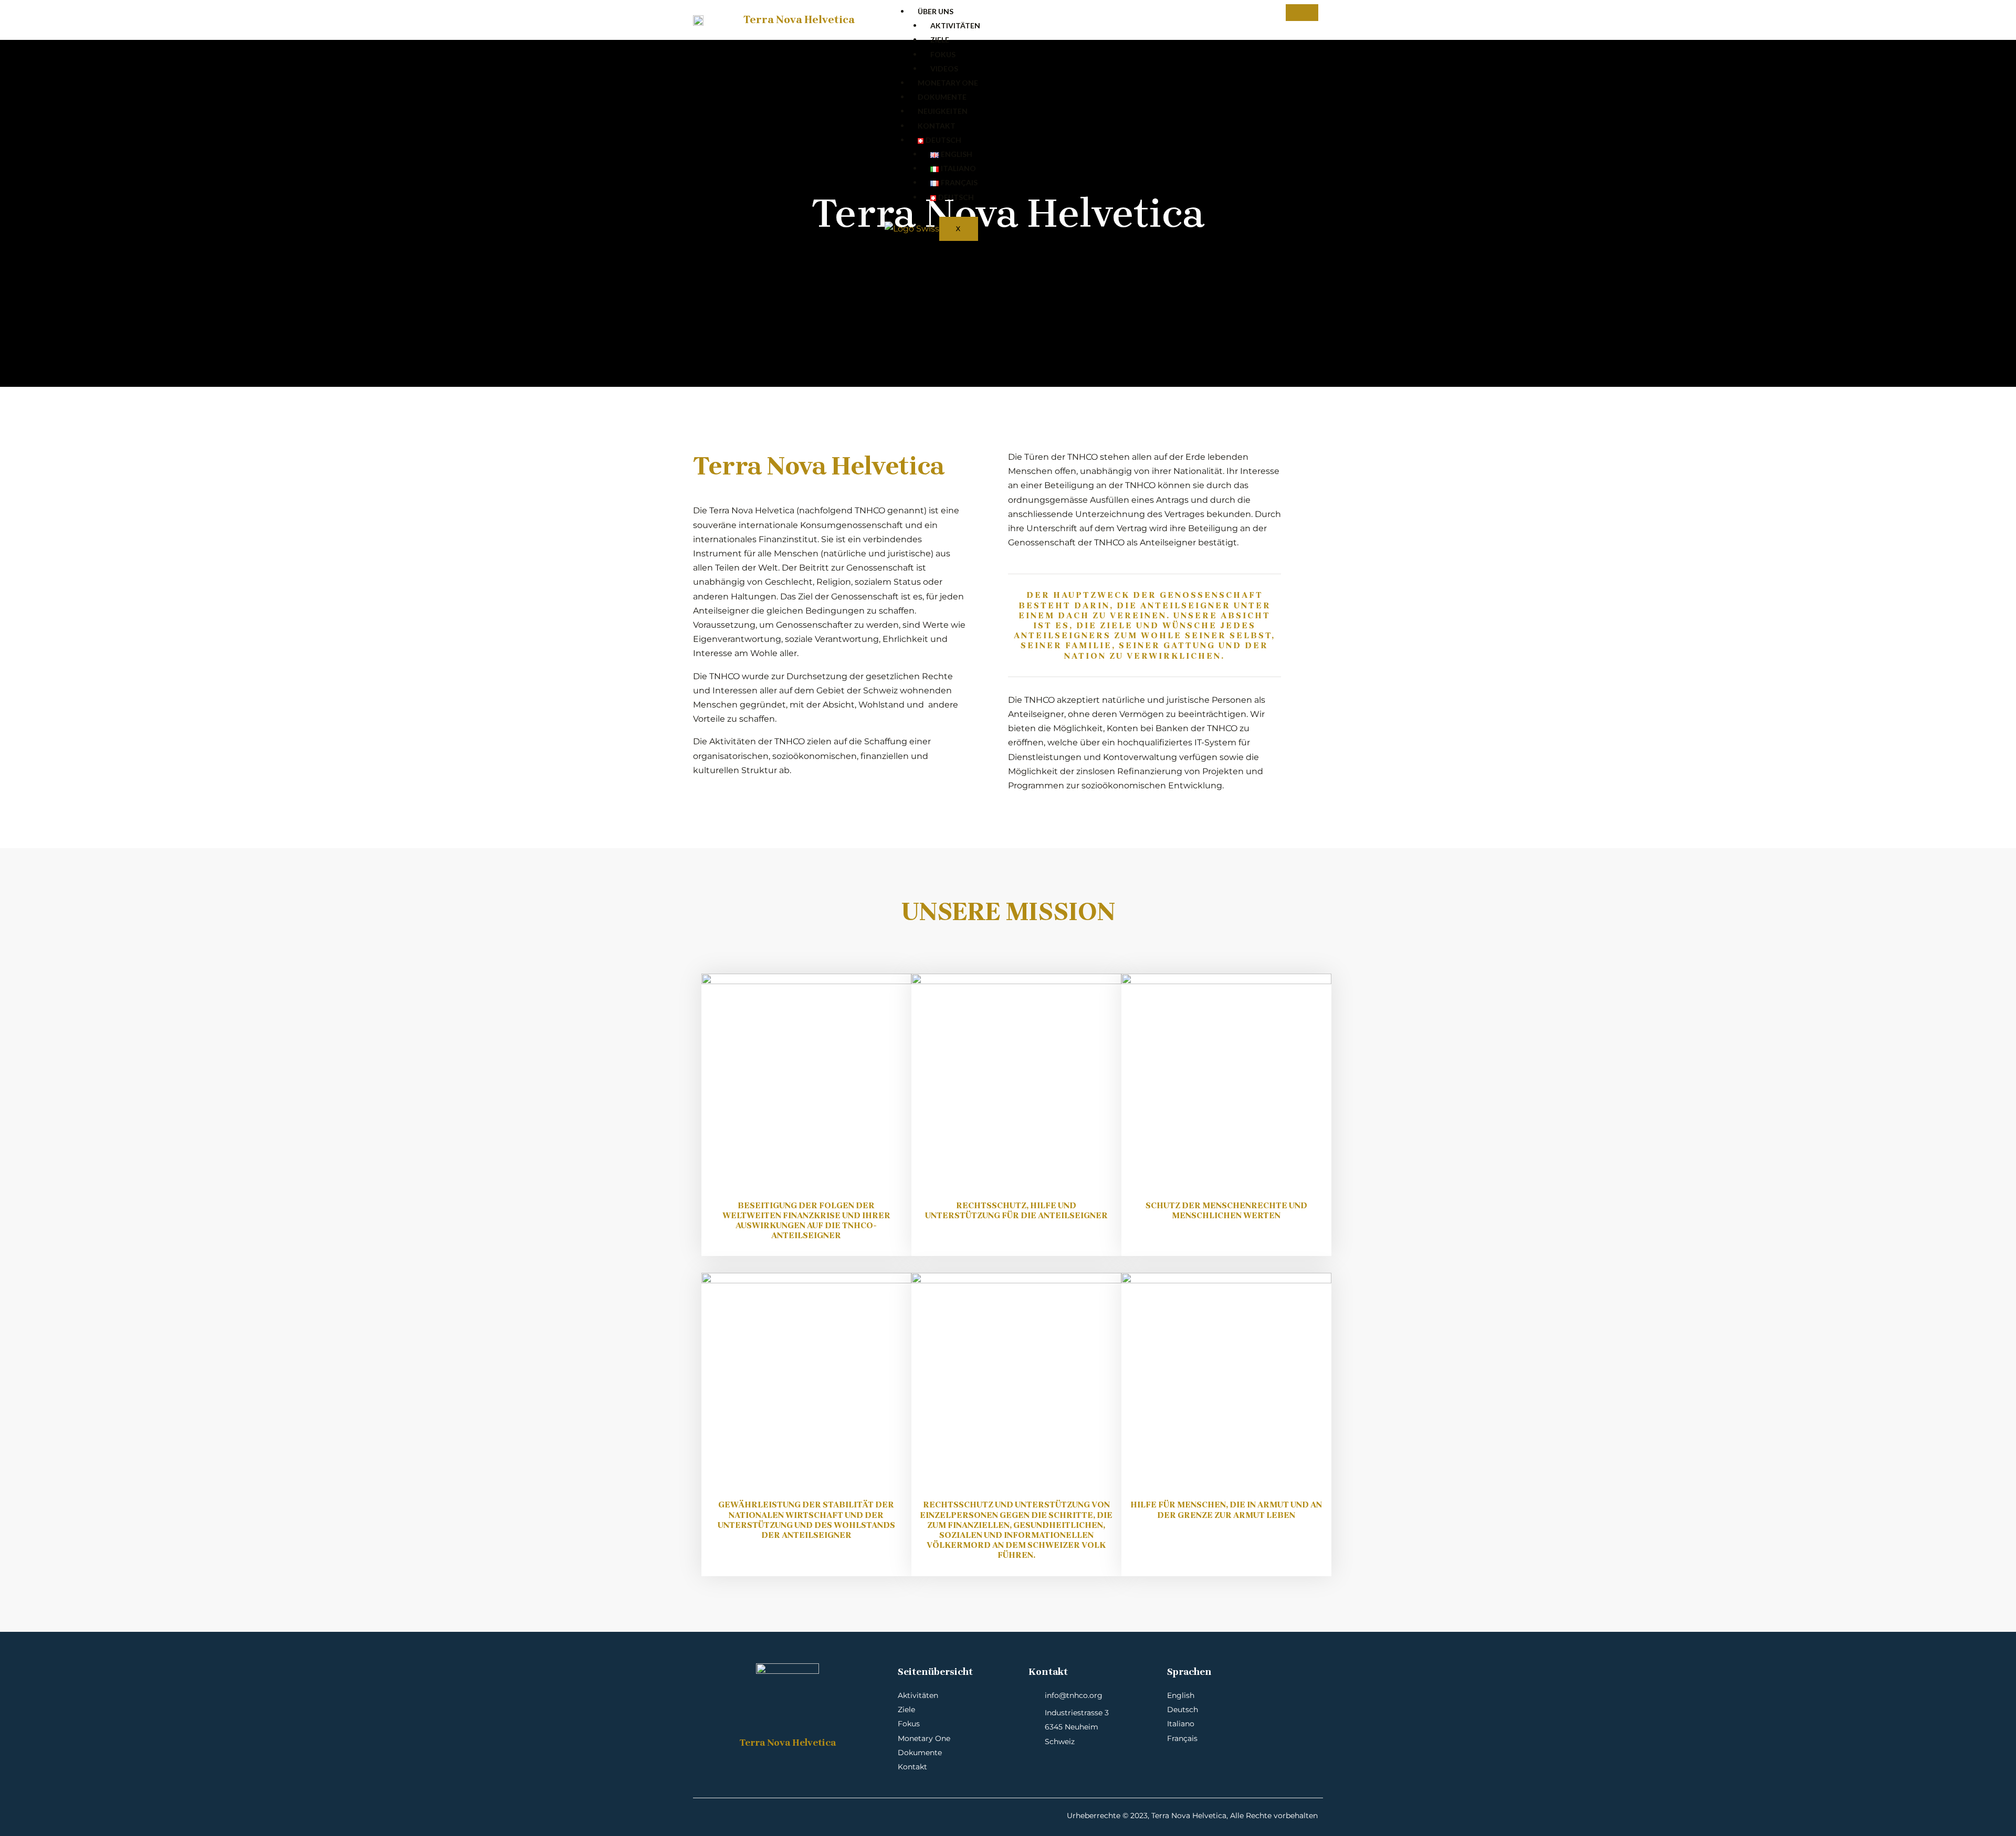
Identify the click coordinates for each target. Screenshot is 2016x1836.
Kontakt (937, 126)
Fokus (943, 54)
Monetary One (948, 83)
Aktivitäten (955, 25)
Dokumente (942, 97)
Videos (944, 68)
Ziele (940, 40)
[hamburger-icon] (1302, 13)
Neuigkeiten (943, 111)
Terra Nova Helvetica (799, 20)
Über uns (936, 11)
